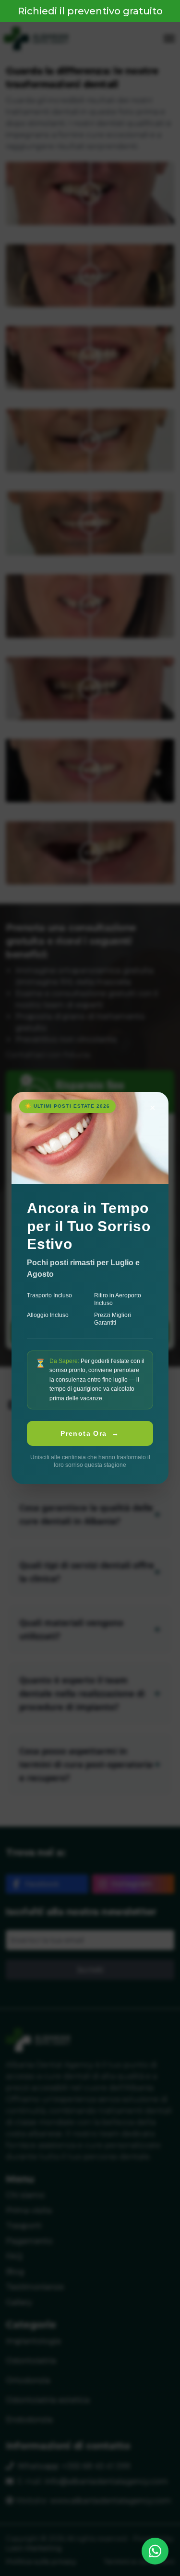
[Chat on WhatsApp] (155, 2551)
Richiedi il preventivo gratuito (90, 11)
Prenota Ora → (90, 1433)
